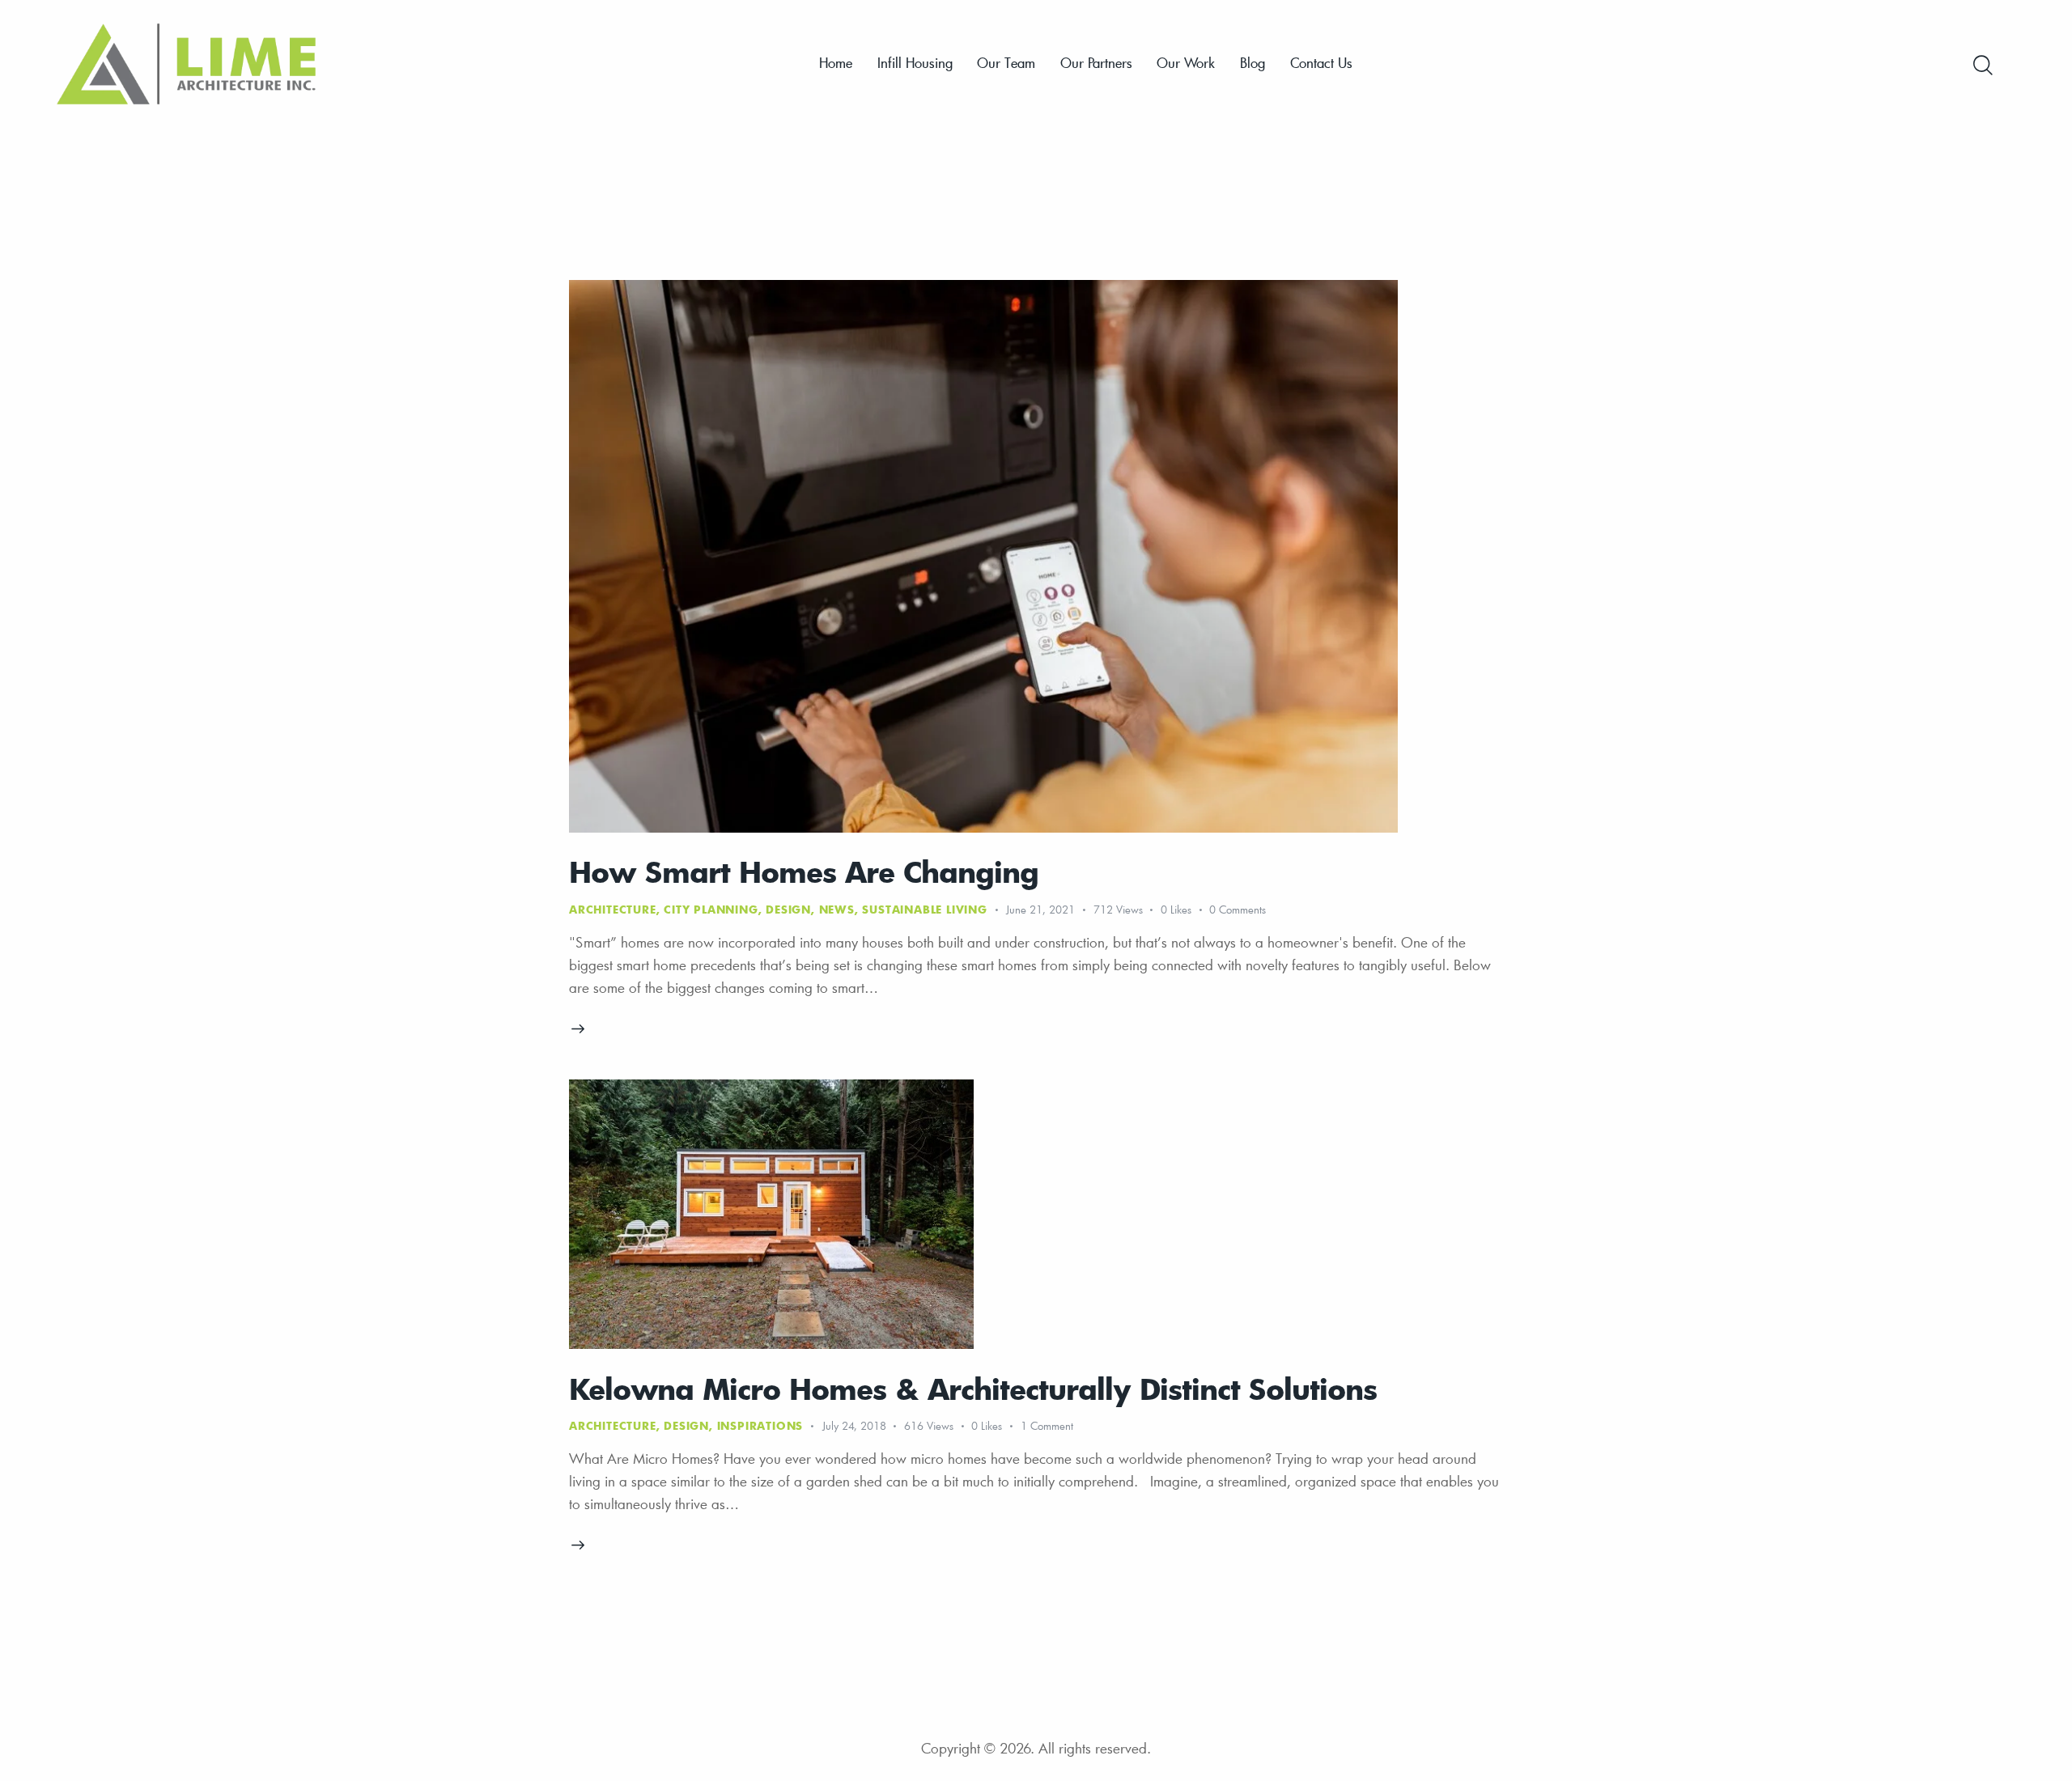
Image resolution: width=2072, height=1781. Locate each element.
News (837, 910)
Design (788, 910)
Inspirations (760, 1426)
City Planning (711, 910)
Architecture (613, 910)
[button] (1185, 910)
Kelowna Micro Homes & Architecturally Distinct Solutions (973, 1388)
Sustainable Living (924, 910)
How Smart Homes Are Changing (804, 871)
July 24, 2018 (854, 1426)
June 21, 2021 (1040, 910)
